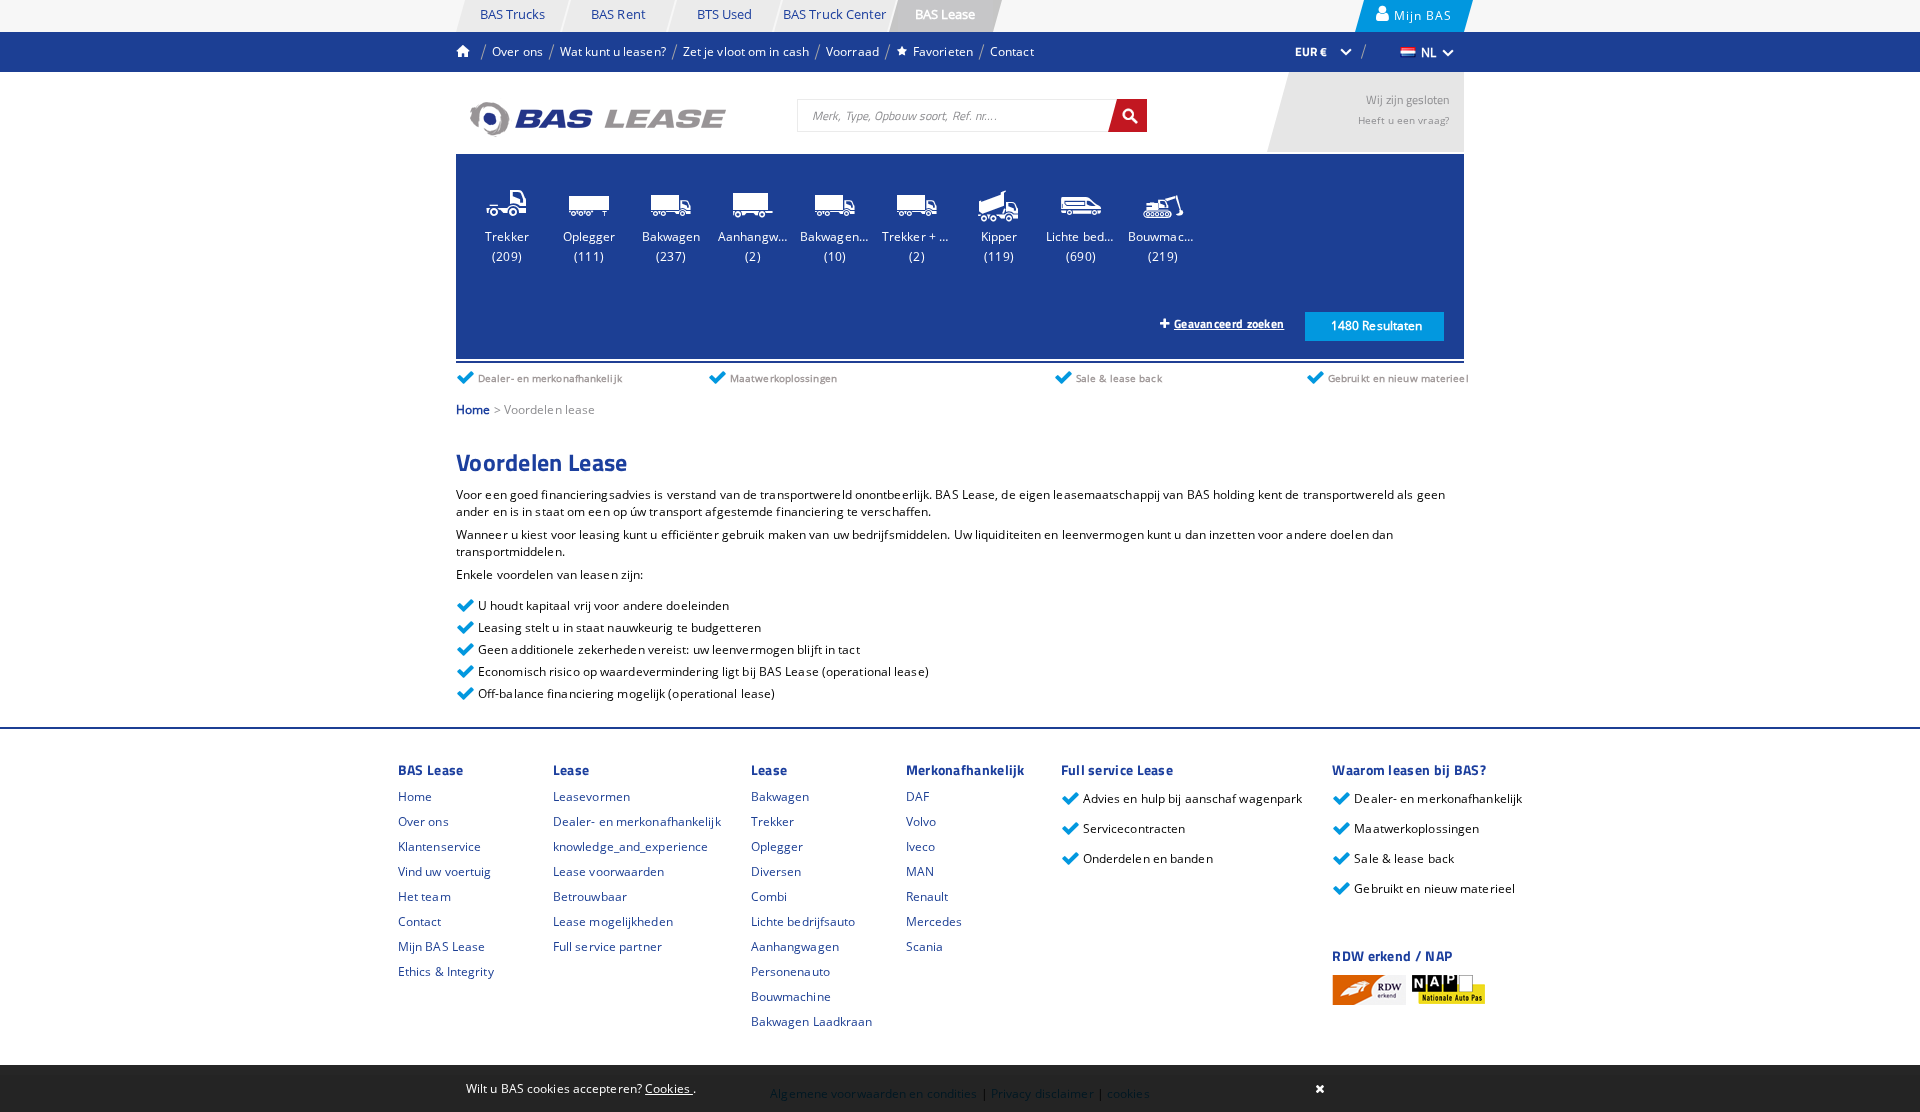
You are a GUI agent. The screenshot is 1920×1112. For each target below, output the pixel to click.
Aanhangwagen (795, 946)
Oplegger (777, 846)
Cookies (669, 1088)
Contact (1012, 51)
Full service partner (607, 946)
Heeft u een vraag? (1403, 120)
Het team (424, 896)
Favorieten (943, 51)
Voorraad (852, 51)
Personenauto (790, 971)
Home (473, 409)
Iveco (921, 846)
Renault (927, 896)
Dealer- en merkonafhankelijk (637, 821)
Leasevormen (591, 796)
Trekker (773, 821)
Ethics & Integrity (446, 971)
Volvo (921, 821)
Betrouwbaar (590, 896)
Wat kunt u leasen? (613, 51)
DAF (917, 796)
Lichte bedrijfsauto (803, 921)
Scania (925, 946)
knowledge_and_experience (630, 846)
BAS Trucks (513, 14)
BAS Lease (945, 14)
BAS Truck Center (835, 14)
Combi (769, 896)
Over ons (517, 51)
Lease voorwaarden (609, 871)
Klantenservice (439, 846)
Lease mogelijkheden (613, 921)
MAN (920, 871)
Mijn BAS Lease (1421, 19)
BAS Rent (618, 14)
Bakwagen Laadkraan (812, 1021)
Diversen (776, 871)
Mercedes (934, 921)
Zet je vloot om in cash (746, 51)
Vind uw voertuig (445, 871)
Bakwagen (780, 796)
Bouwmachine (791, 996)
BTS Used (725, 14)
